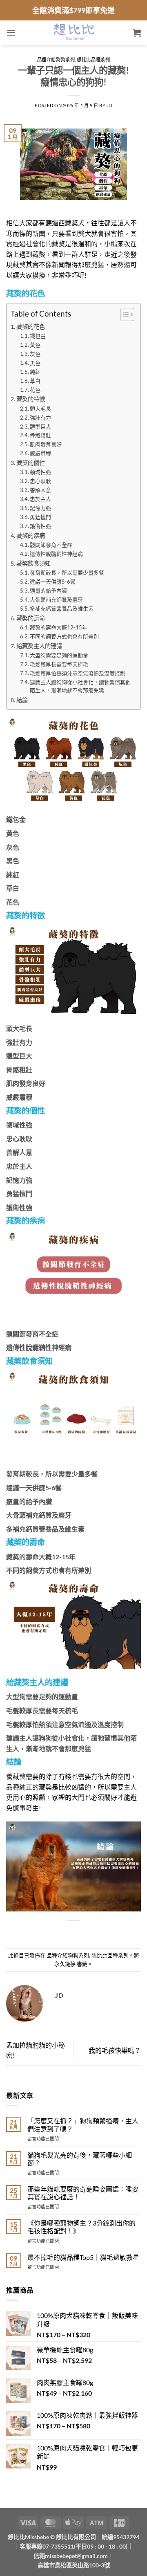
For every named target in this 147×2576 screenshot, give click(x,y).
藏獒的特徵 (31, 399)
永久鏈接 (65, 1964)
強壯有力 (40, 418)
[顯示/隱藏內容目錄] (123, 314)
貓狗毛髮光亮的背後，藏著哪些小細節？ (80, 2159)
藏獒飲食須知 (33, 563)
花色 (35, 390)
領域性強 (40, 472)
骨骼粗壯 (40, 435)
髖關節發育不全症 (52, 545)
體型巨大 (40, 427)
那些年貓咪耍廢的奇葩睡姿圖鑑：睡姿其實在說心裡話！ (83, 2193)
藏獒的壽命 (31, 618)
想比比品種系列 (93, 60)
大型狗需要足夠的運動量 (59, 655)
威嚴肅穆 (40, 453)
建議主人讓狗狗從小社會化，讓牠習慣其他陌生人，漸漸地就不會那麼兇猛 (80, 686)
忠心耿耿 (40, 481)
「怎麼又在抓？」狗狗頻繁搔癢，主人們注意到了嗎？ (83, 2125)
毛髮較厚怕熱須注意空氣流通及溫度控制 (78, 673)
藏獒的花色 (31, 327)
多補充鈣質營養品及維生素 (62, 609)
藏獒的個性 (31, 463)
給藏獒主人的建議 (39, 646)
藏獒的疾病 (31, 536)
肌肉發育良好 (46, 444)
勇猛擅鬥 (40, 517)
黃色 (35, 345)
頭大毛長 (40, 409)
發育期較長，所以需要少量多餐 (67, 573)
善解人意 (40, 490)
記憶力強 (40, 508)
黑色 (35, 363)
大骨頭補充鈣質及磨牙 (56, 600)
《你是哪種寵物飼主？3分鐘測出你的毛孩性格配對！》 (81, 2227)
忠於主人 (40, 499)
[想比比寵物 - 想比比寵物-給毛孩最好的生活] (74, 33)
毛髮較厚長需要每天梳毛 (59, 664)
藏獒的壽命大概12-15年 (59, 627)
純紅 (35, 372)
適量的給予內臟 (48, 591)
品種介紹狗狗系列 (56, 60)
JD (109, 105)
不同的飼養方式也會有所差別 (64, 636)
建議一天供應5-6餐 (53, 582)
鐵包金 (38, 336)
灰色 (35, 354)
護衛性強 (40, 526)
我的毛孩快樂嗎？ (115, 2050)
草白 (35, 381)
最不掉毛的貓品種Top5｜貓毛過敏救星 (83, 2257)
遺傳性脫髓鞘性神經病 (57, 554)
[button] (11, 33)
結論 (22, 700)
